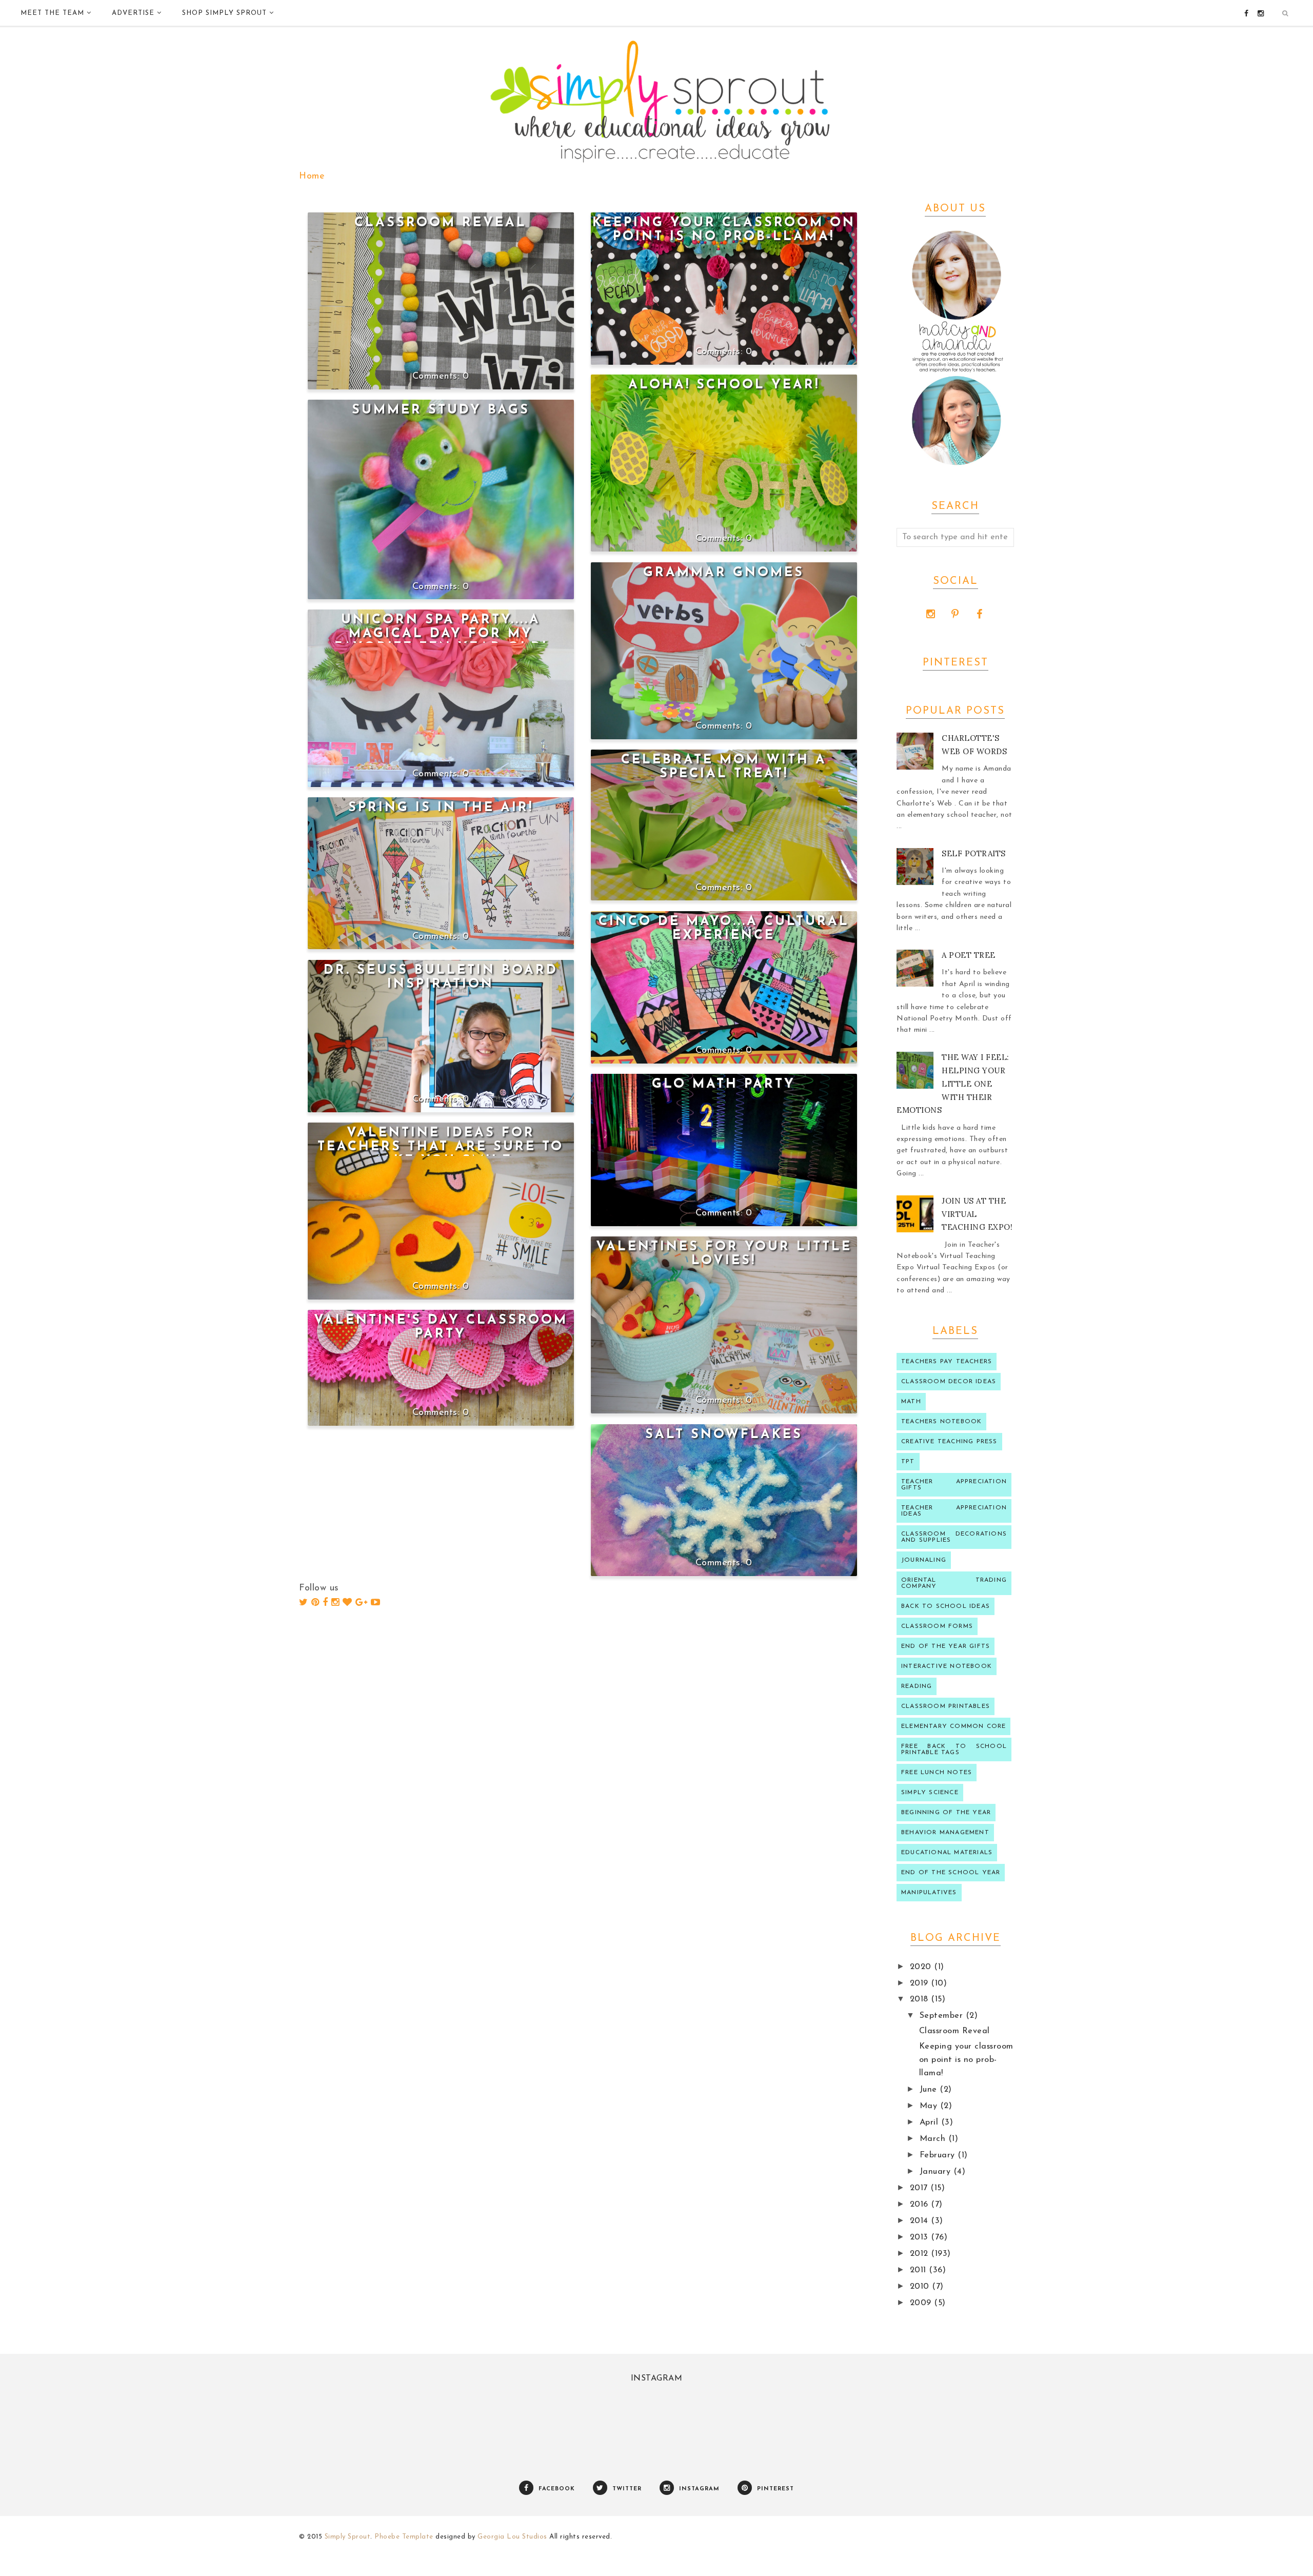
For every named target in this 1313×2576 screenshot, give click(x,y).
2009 (922, 2303)
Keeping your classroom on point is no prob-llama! (966, 2060)
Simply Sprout (348, 2537)
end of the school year (951, 1873)
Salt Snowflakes (724, 1435)
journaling (924, 1560)
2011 (920, 2270)
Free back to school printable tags (954, 1749)
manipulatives (929, 1893)
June (930, 2090)
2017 (920, 2188)
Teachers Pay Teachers (947, 1362)
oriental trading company (954, 1583)
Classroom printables (946, 1706)
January (937, 2172)
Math (911, 1402)
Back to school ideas (946, 1606)
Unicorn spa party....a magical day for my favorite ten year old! (441, 634)
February (939, 2155)
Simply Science (930, 1793)
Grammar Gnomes (724, 573)
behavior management (945, 1833)
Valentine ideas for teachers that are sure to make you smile (441, 1147)
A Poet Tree (969, 955)
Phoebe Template (404, 2537)
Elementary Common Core (953, 1726)
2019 (921, 1983)
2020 (922, 1967)
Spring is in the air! (441, 808)
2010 (921, 2287)
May (930, 2106)
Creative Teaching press (949, 1442)
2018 (921, 1999)
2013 (921, 2237)
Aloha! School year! (724, 385)
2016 (921, 2205)
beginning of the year (946, 1813)
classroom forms (937, 1626)
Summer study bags (441, 410)
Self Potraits (974, 853)
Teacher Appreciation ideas (954, 1511)
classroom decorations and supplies (954, 1537)
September (943, 2016)
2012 (921, 2254)
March (934, 2139)
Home (312, 176)
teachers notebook (941, 1422)
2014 (921, 2221)
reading (917, 1686)
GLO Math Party (724, 1084)
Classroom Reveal (441, 223)
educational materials (947, 1853)
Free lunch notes (937, 1773)
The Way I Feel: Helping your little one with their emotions (953, 1084)
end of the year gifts (946, 1646)
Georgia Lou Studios (512, 2537)
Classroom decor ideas (949, 1382)
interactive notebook (947, 1666)
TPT (908, 1462)
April (930, 2122)
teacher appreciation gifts (954, 1485)
